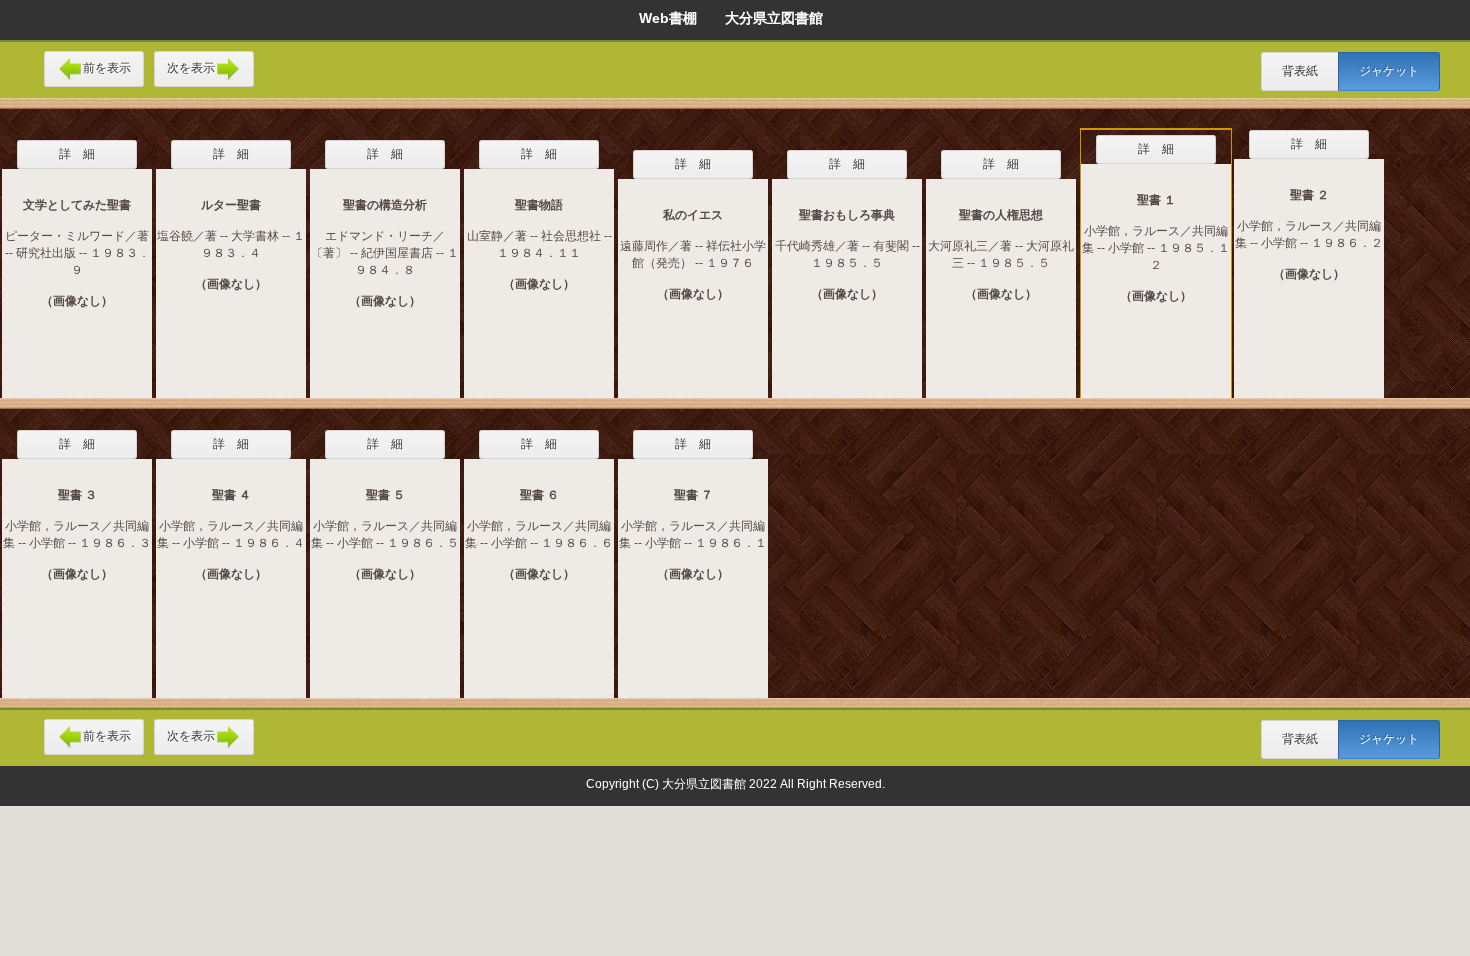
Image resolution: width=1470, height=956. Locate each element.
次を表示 (191, 68)
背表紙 (1300, 71)
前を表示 (107, 68)
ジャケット (1389, 71)
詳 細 (77, 154)
